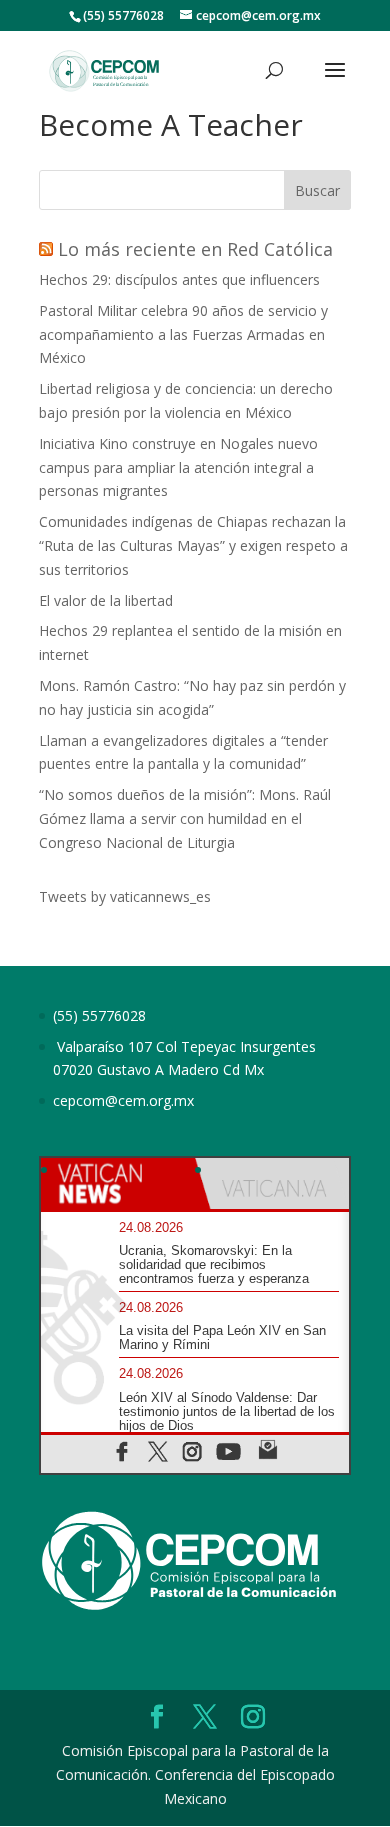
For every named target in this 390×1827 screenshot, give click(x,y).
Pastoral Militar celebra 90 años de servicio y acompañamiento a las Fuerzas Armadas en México (183, 334)
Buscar (317, 190)
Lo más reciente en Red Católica (195, 249)
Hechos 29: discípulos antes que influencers (179, 279)
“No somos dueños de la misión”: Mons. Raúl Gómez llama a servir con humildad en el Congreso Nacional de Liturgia (185, 818)
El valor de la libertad (106, 600)
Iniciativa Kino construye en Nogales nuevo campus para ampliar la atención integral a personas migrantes (178, 467)
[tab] (118, 1183)
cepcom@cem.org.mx (123, 1100)
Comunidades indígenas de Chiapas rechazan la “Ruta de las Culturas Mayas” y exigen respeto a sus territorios (193, 545)
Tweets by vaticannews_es (125, 896)
